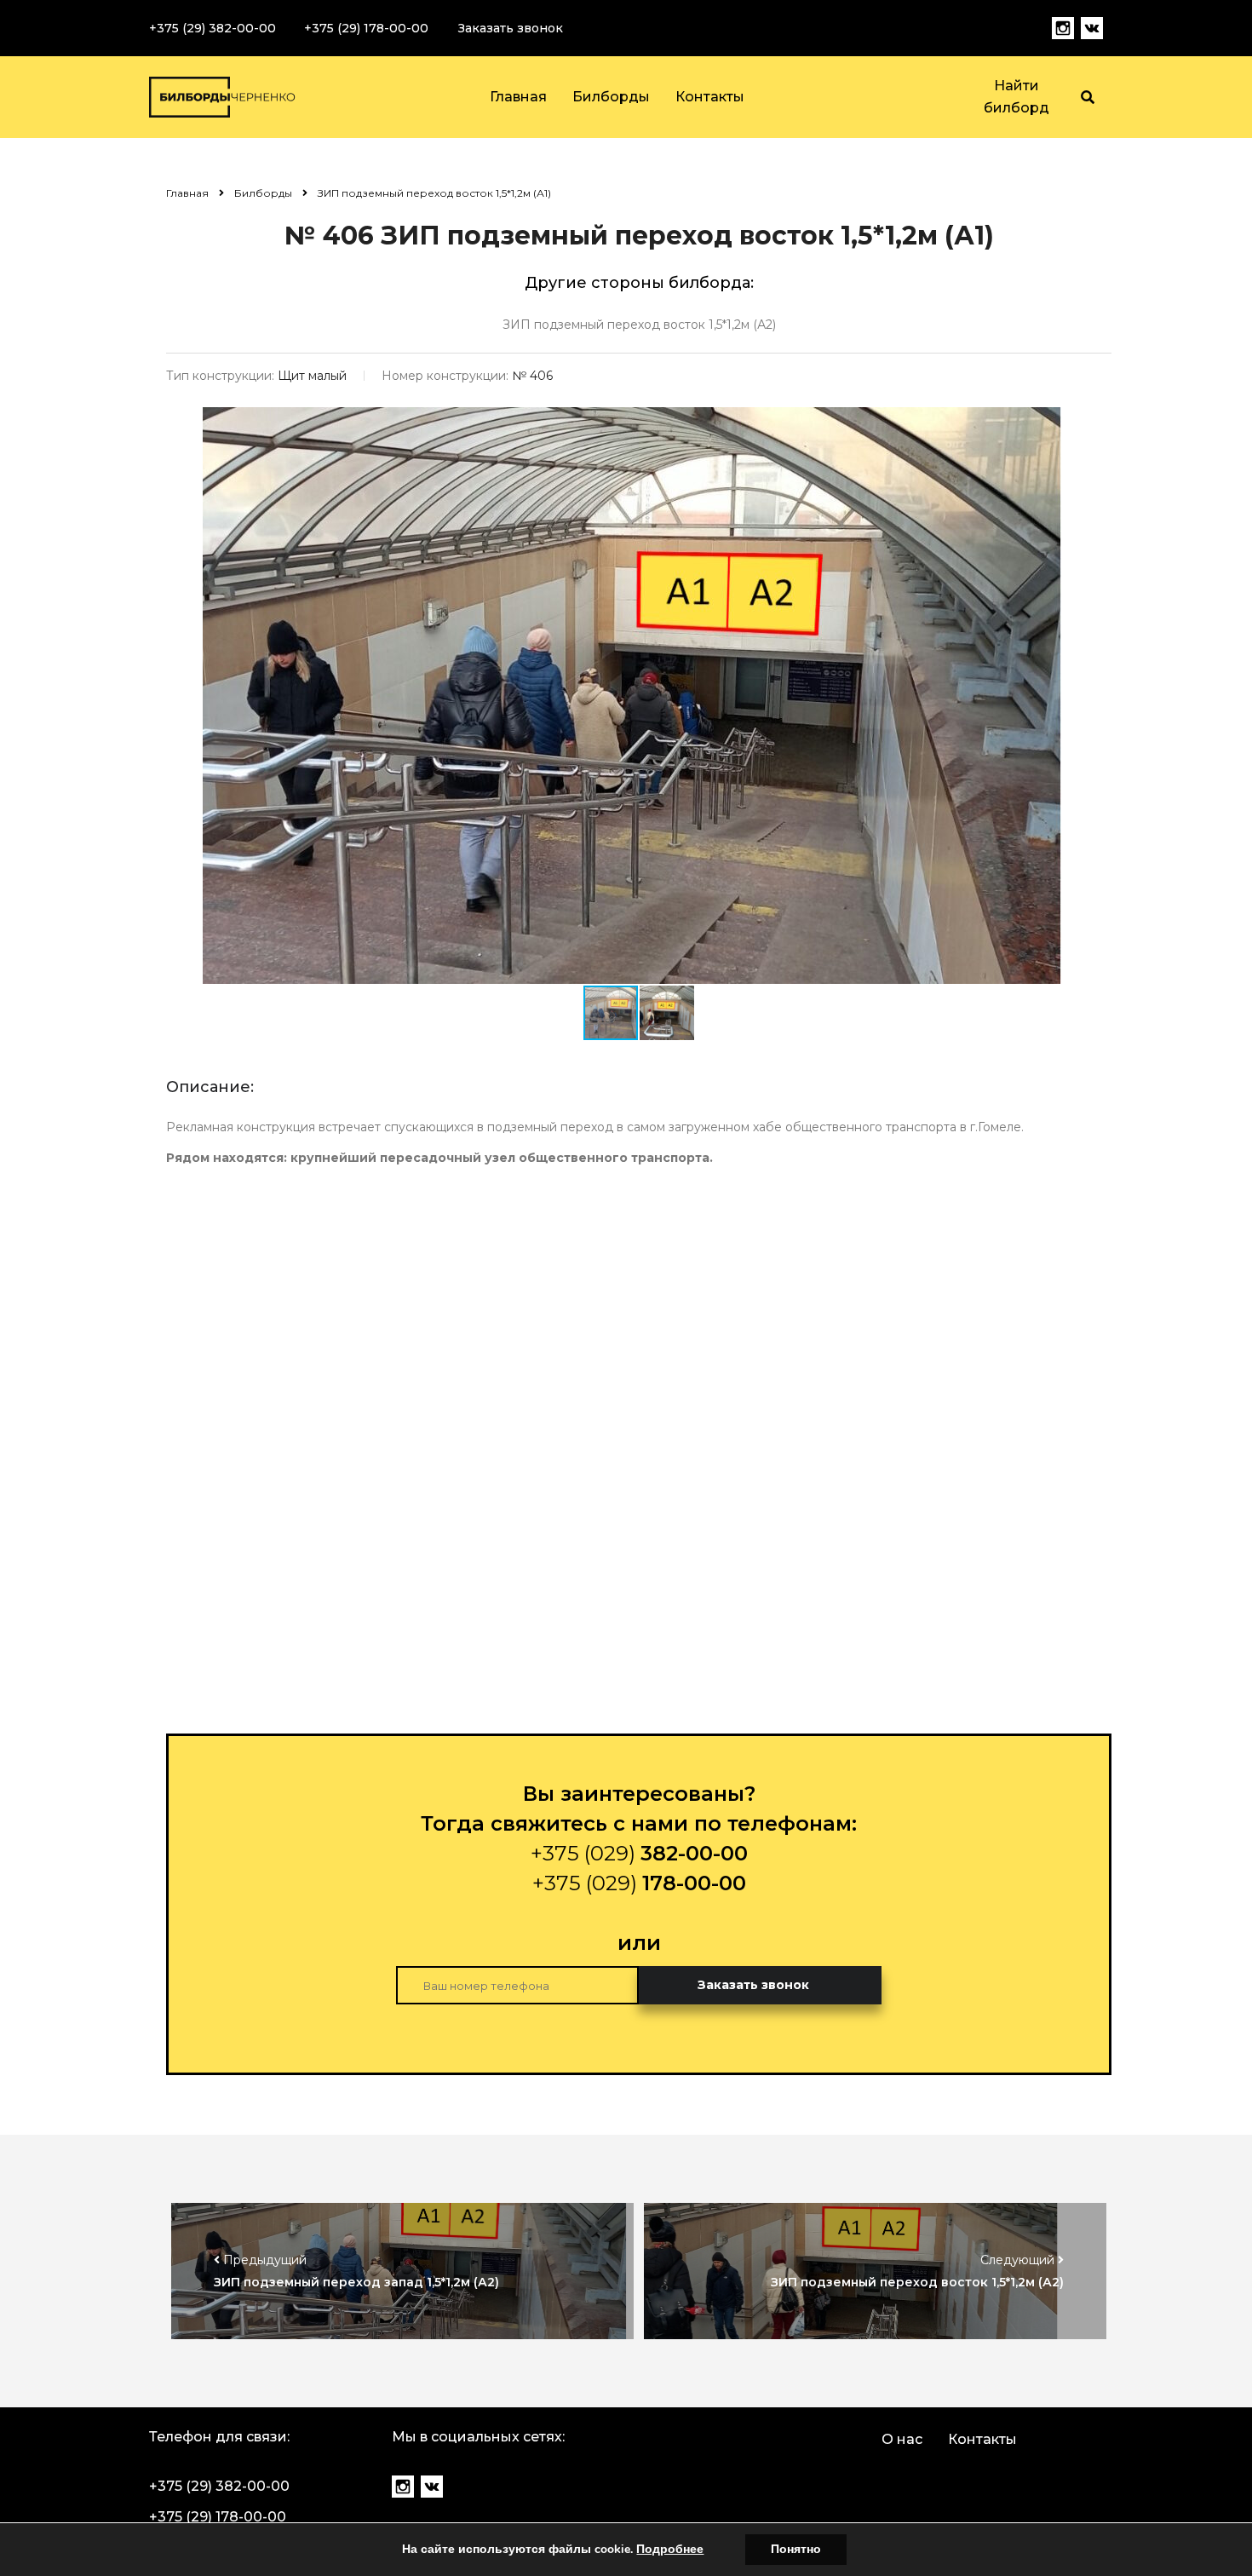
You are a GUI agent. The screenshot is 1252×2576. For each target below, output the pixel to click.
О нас (902, 2439)
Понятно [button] (796, 2549)
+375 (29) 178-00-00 (366, 28)
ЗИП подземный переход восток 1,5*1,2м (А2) (639, 325)
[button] (1060, 423)
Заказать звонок (511, 28)
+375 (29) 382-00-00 (212, 28)
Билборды (611, 97)
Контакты (710, 97)
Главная (518, 97)
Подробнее (670, 2549)
